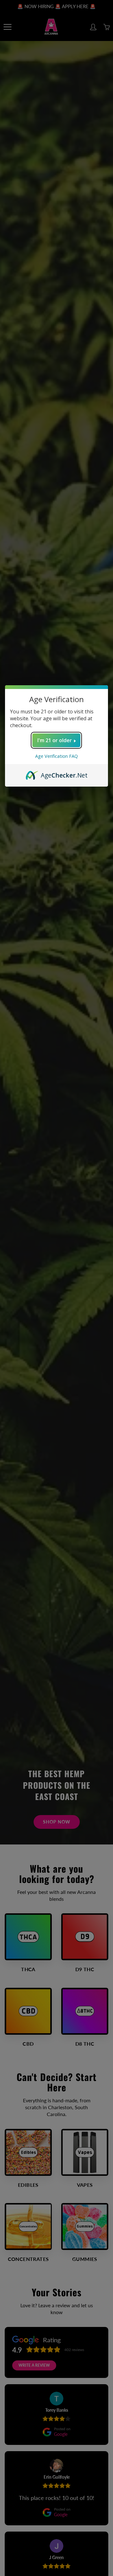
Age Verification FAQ (56, 756)
